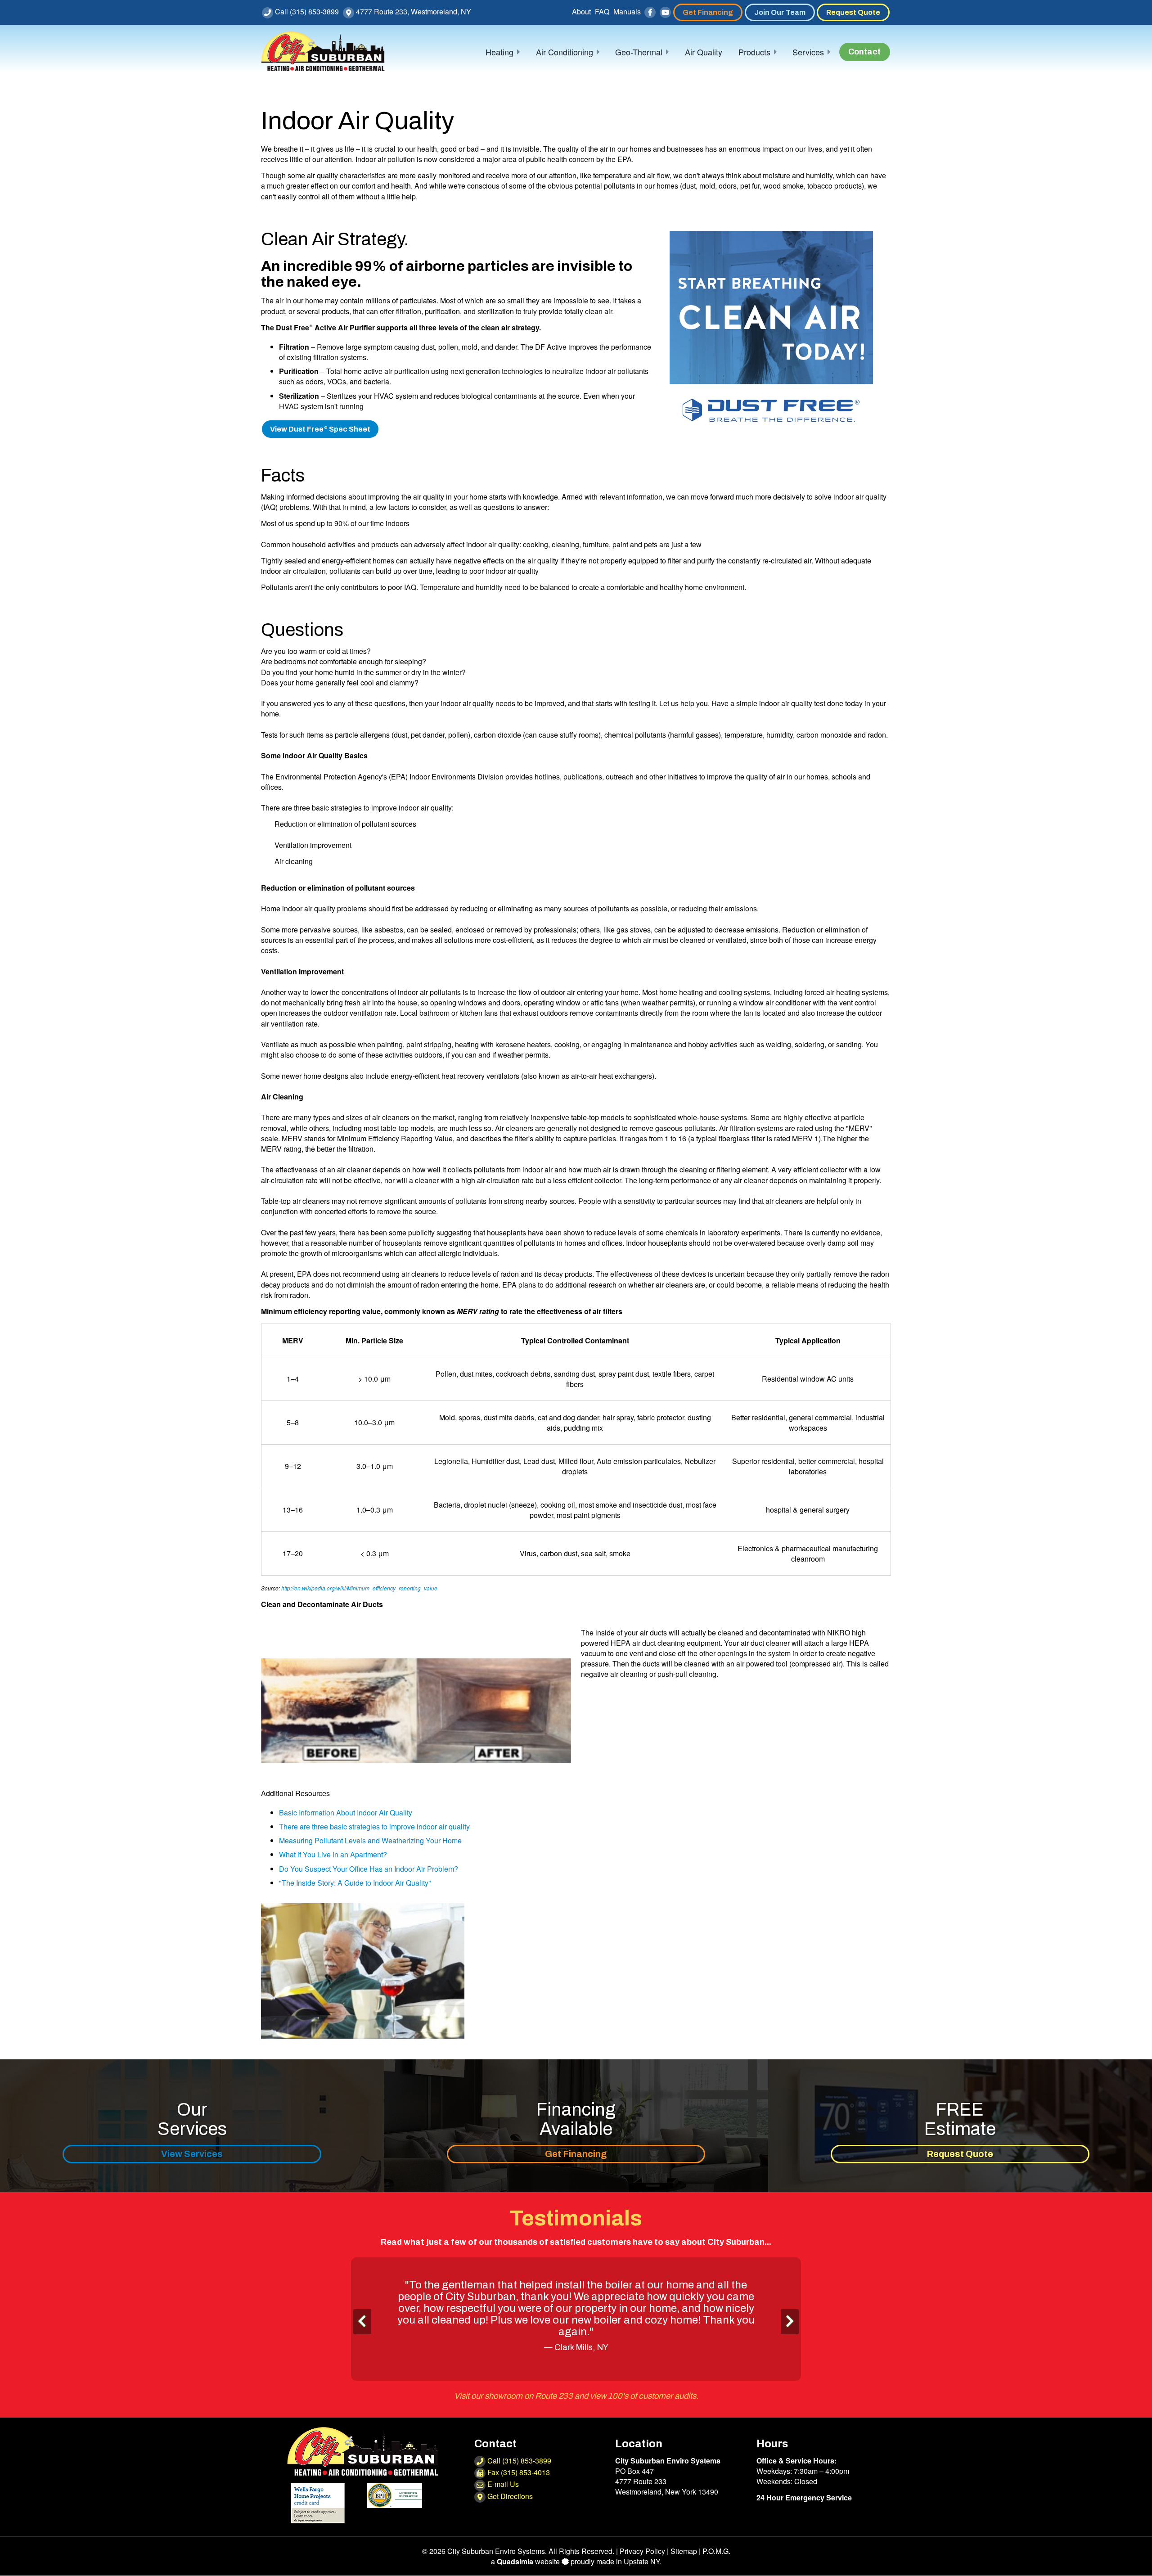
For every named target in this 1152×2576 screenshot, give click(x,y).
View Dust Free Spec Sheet (320, 429)
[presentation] (362, 2326)
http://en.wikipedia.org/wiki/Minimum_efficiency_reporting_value (359, 1588)
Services (808, 52)
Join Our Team (780, 12)
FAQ (602, 11)
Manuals (627, 11)
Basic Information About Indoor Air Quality (346, 1813)
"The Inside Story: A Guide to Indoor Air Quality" (355, 1883)
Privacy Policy (642, 2563)
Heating (499, 52)
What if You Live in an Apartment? (333, 1854)
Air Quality (704, 52)
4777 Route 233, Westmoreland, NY (413, 11)
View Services (192, 2154)
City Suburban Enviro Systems (496, 2563)
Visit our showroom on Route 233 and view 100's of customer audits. (576, 2408)
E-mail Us (502, 2496)
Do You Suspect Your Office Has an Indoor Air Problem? (369, 1869)
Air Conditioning (565, 52)
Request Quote (853, 12)
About (581, 11)
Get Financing (708, 12)
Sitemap (684, 2563)
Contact (864, 52)
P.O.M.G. (716, 2563)
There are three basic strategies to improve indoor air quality (374, 1826)
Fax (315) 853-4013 (518, 2484)
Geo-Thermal (639, 52)
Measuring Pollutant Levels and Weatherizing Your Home (370, 1840)
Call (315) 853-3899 (306, 11)
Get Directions (509, 2508)
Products (754, 52)
